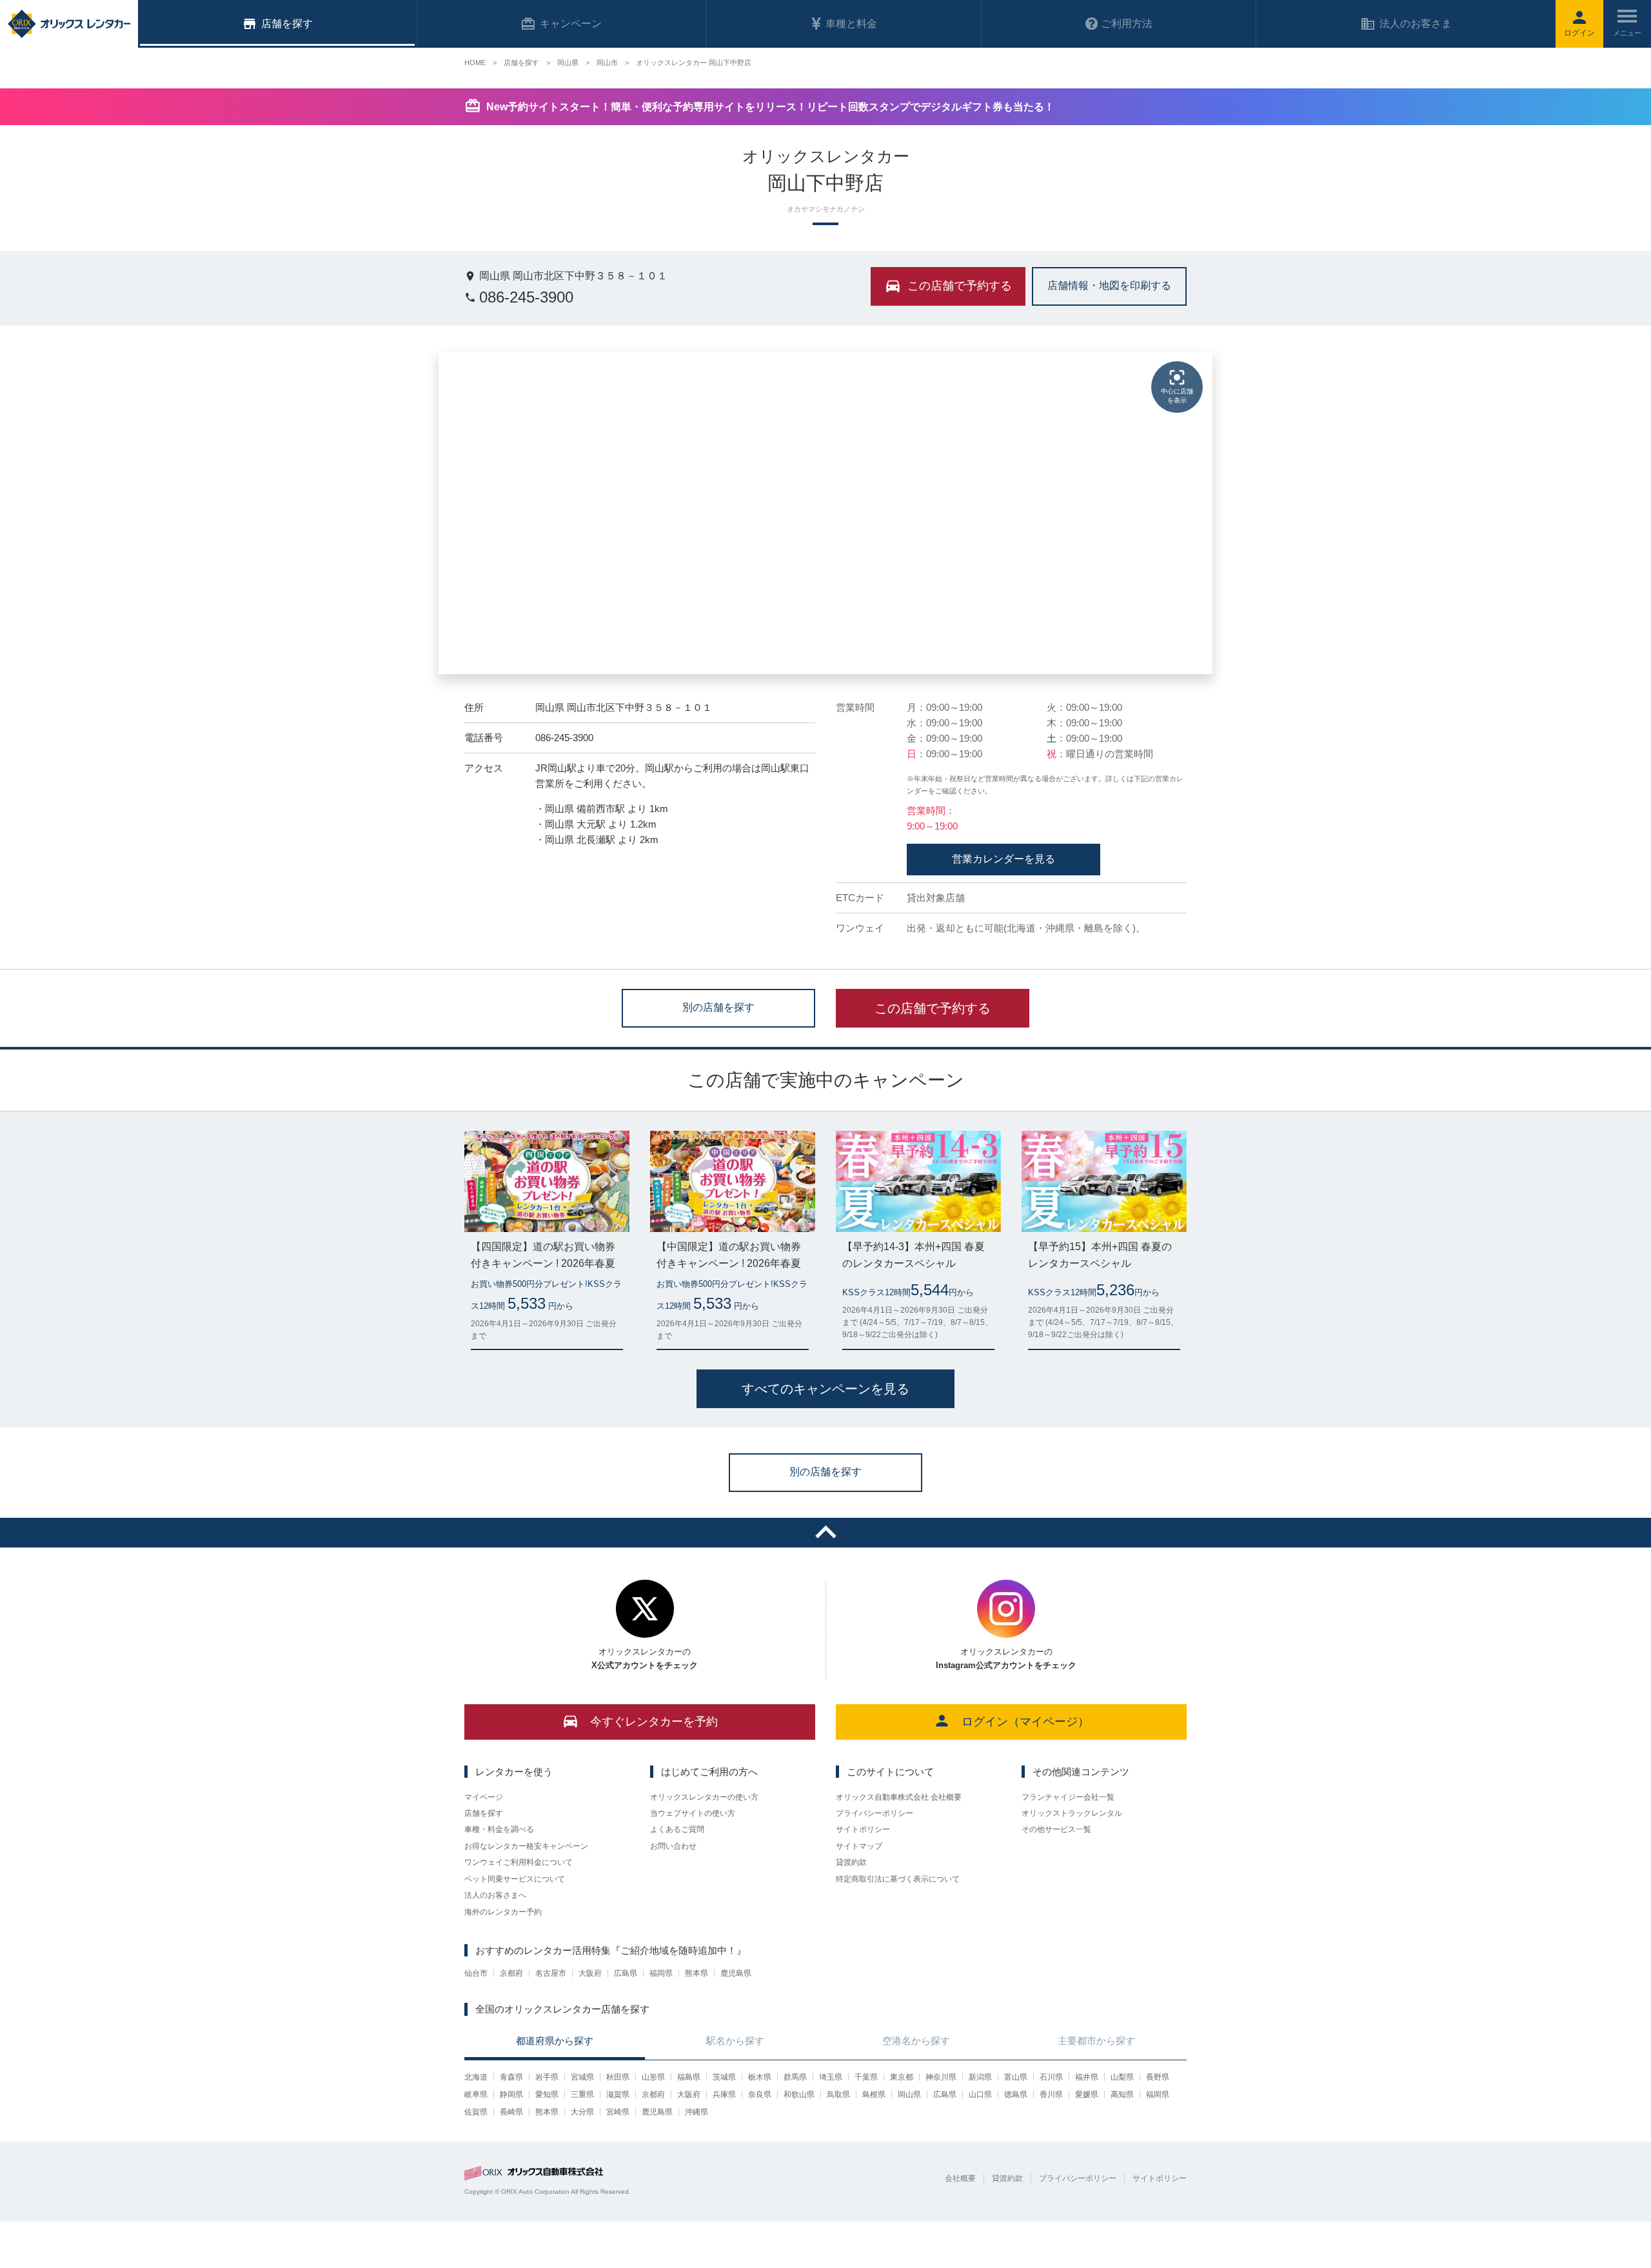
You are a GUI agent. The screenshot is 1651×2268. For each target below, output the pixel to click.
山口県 (980, 2094)
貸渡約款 (851, 1862)
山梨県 (1122, 2077)
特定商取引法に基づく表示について (898, 1879)
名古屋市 (551, 1973)
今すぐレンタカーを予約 (654, 1722)
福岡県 (661, 1973)
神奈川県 (941, 2077)
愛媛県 (1087, 2094)
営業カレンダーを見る (1003, 859)
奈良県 (760, 2094)
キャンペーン (571, 24)
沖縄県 (697, 2112)
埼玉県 (831, 2077)
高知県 (1122, 2094)
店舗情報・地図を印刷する (1109, 285)
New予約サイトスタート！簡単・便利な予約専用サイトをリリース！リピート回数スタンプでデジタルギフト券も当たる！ (770, 107)
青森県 (511, 2077)
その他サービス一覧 (1056, 1829)
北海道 (476, 2077)
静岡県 (511, 2094)
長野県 (1158, 2077)
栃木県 (760, 2077)
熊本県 (697, 1973)
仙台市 (476, 1973)
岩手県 (547, 2077)
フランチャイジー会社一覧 (1068, 1797)
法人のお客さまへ (495, 1895)
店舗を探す (484, 1813)
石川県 (1051, 2077)
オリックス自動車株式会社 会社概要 (899, 1797)
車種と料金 (851, 24)
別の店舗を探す (718, 1007)
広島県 (626, 1973)
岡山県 (909, 2094)
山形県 (653, 2077)
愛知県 (547, 2094)
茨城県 (724, 2077)
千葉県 (866, 2077)
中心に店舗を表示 (1177, 396)
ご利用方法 (1127, 24)
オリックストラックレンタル (1072, 1813)
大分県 (582, 2112)
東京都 (902, 2077)
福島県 (689, 2077)
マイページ (484, 1797)
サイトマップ (859, 1846)
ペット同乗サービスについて (515, 1879)
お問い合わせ (673, 1846)
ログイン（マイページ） (1025, 1722)
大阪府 (590, 1973)
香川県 (1051, 2094)
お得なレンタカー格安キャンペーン (526, 1846)
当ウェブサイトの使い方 (693, 1813)
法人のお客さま (1416, 24)
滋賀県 (618, 2094)
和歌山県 (799, 2094)
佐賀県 (476, 2112)
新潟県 (980, 2077)
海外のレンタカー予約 (503, 1912)
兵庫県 (724, 2094)
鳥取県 (838, 2094)
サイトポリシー (863, 1829)
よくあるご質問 (677, 1829)
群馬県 (795, 2077)
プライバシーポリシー (875, 1813)
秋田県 (618, 2077)
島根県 (874, 2094)
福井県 (1087, 2077)
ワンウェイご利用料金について (519, 1862)
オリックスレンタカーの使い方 (704, 1797)
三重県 (582, 2094)
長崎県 (511, 2112)
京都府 (511, 1973)
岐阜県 (476, 2094)
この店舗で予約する (933, 1008)
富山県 (1016, 2077)
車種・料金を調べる (499, 1829)
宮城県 (582, 2077)
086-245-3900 (526, 297)
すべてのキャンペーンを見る (825, 1389)
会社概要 (960, 2178)
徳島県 (1016, 2094)
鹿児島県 (736, 1973)
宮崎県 (618, 2112)
